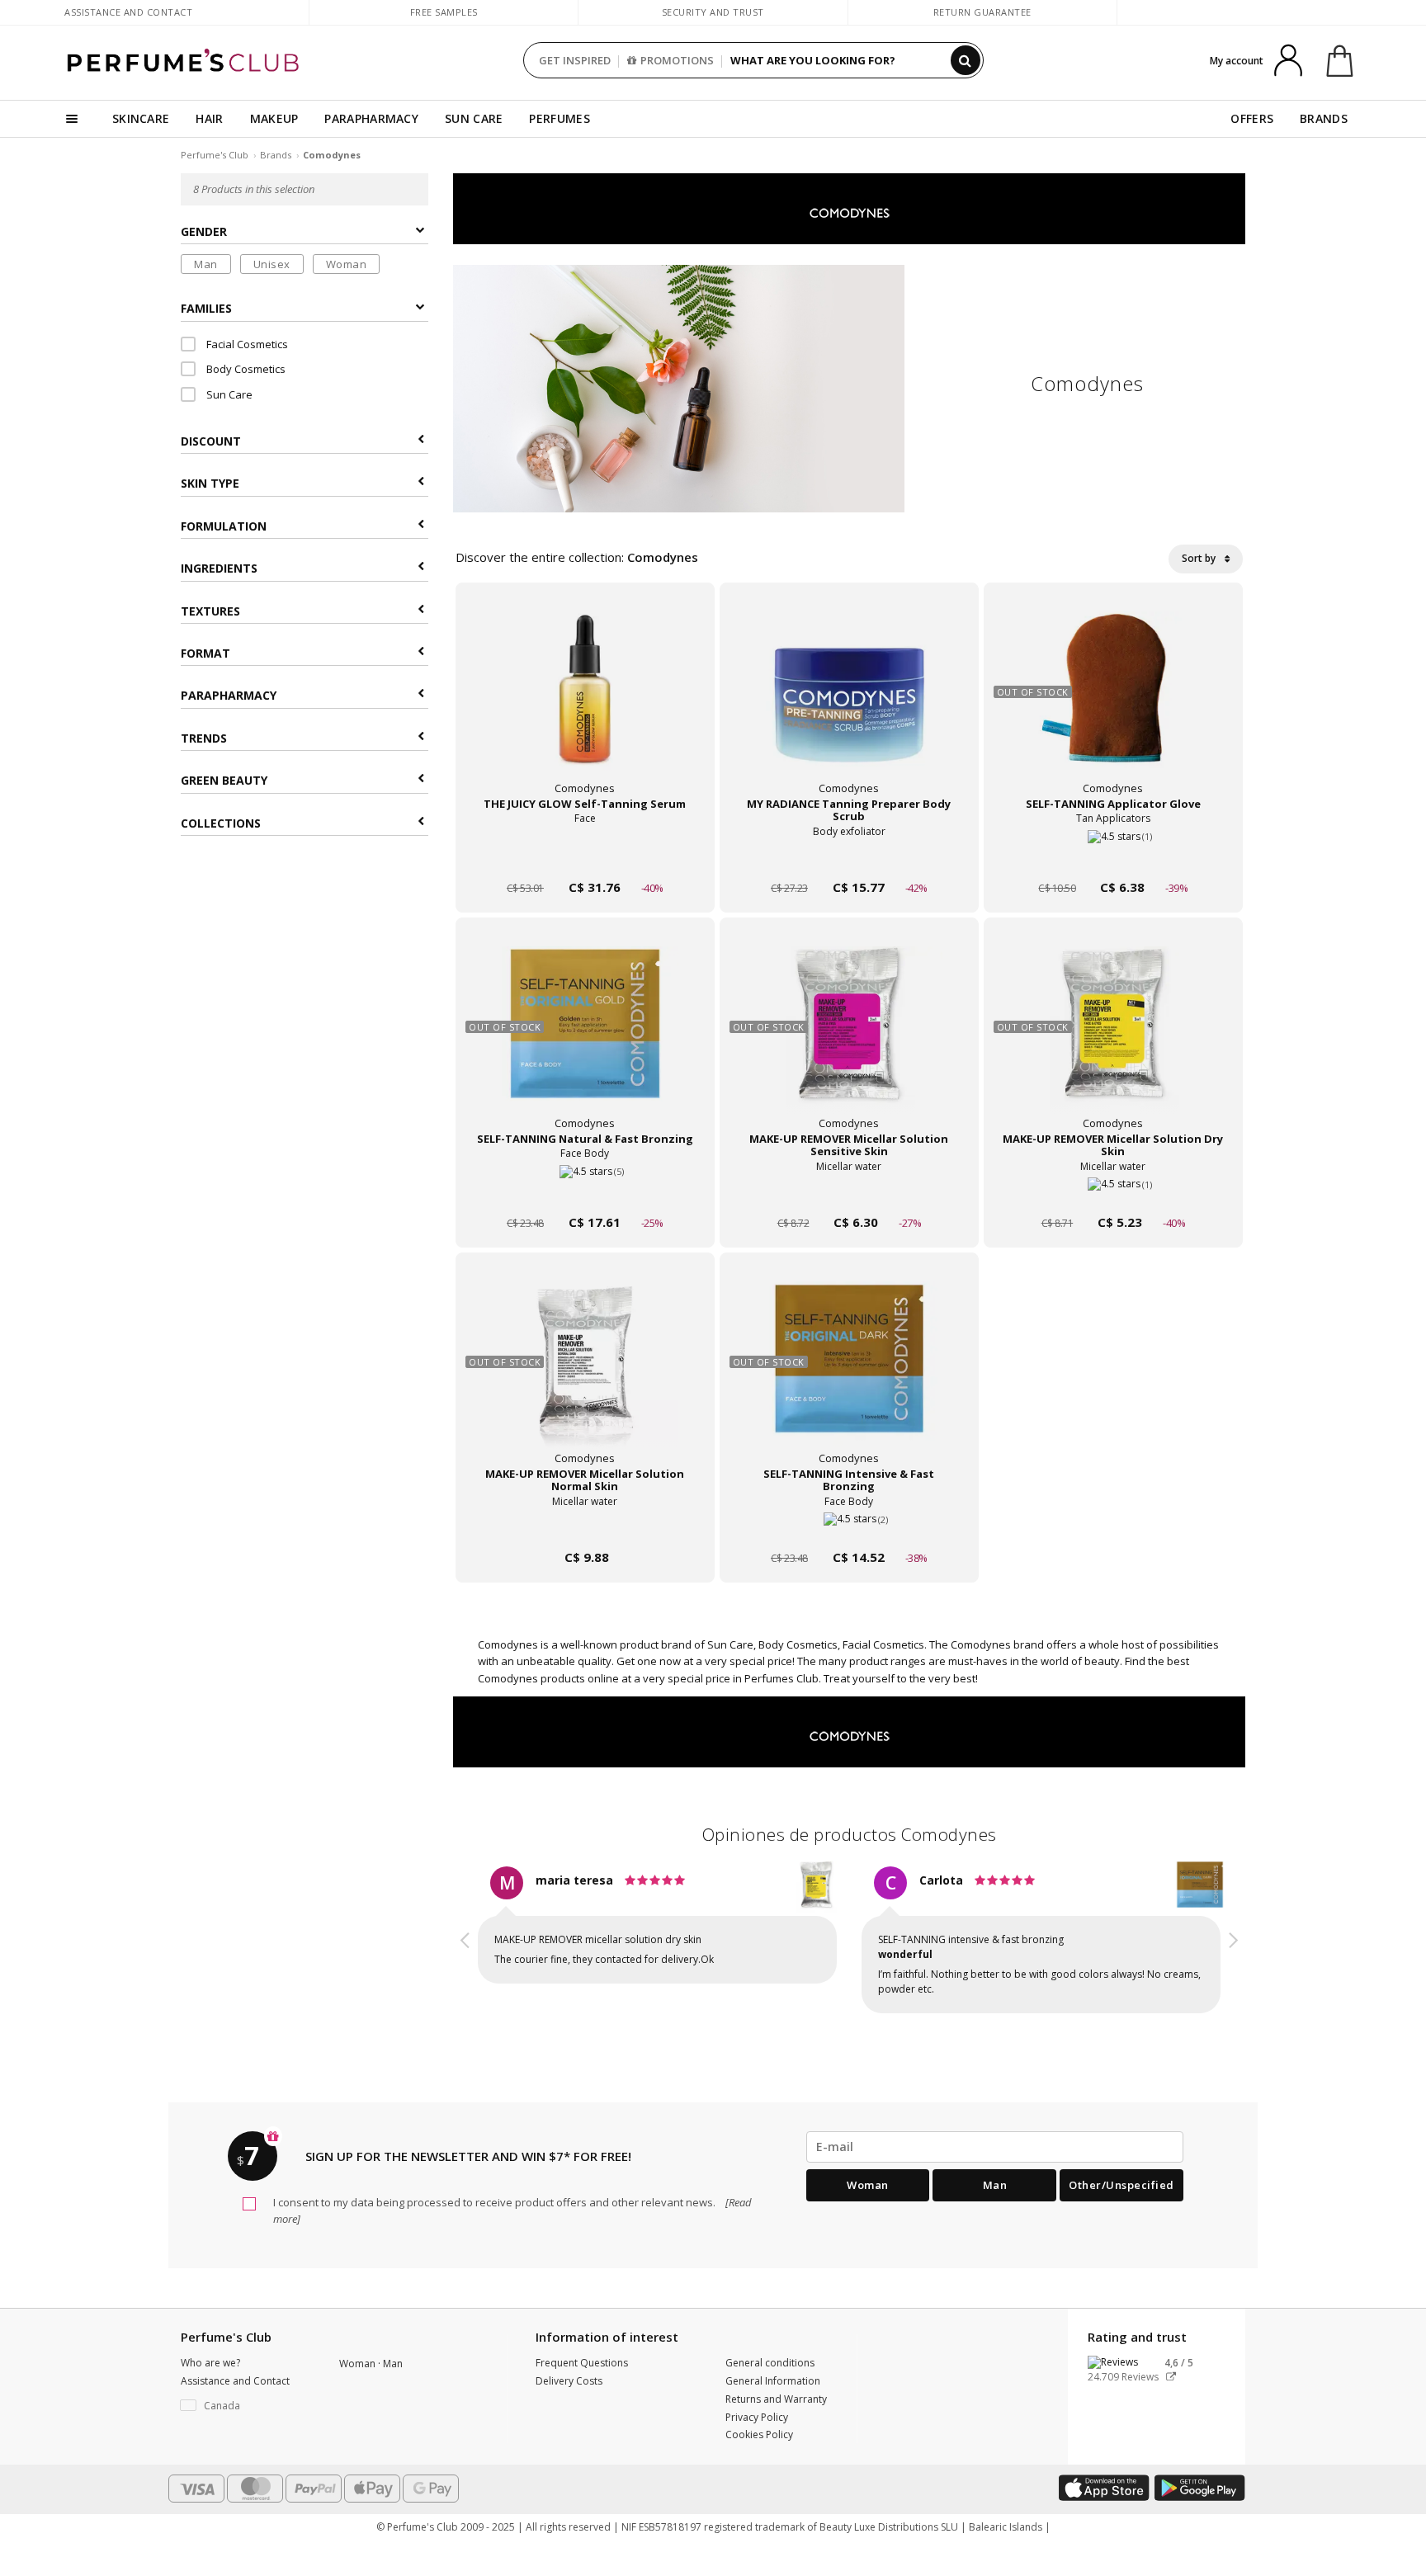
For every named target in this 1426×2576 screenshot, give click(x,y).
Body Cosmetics (245, 369)
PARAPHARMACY (371, 118)
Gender (204, 231)
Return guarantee (982, 12)
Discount (211, 441)
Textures (210, 611)
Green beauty (224, 780)
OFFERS (1252, 118)
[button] (465, 1942)
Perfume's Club (215, 155)
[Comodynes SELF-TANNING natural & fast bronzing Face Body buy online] (585, 1191)
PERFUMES (559, 118)
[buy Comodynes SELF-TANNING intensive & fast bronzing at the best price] (849, 1375)
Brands (276, 155)
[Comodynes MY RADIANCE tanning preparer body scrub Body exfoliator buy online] (849, 856)
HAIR (209, 118)
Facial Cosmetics (246, 344)
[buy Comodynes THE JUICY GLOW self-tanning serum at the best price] (585, 705)
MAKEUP (274, 118)
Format (205, 653)
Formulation (224, 526)
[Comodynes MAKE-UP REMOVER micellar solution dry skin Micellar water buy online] (1113, 1191)
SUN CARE (474, 118)
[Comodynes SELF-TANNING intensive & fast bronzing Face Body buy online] (849, 1526)
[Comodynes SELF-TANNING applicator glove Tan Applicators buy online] (1113, 856)
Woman (347, 264)
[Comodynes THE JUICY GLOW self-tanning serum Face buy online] (585, 856)
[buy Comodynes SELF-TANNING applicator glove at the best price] (1113, 705)
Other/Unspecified (1121, 2185)
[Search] (966, 60)
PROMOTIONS (677, 60)
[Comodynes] (849, 208)
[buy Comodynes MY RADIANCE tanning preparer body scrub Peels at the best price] (849, 705)
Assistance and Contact (128, 12)
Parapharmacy (229, 695)
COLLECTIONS (221, 823)
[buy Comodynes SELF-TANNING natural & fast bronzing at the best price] (585, 1040)
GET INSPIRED (575, 60)
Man (206, 264)
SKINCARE (141, 118)
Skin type (210, 483)
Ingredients (219, 568)
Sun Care (228, 394)
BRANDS (1324, 118)
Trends (204, 738)
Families (206, 308)
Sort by (1200, 558)
